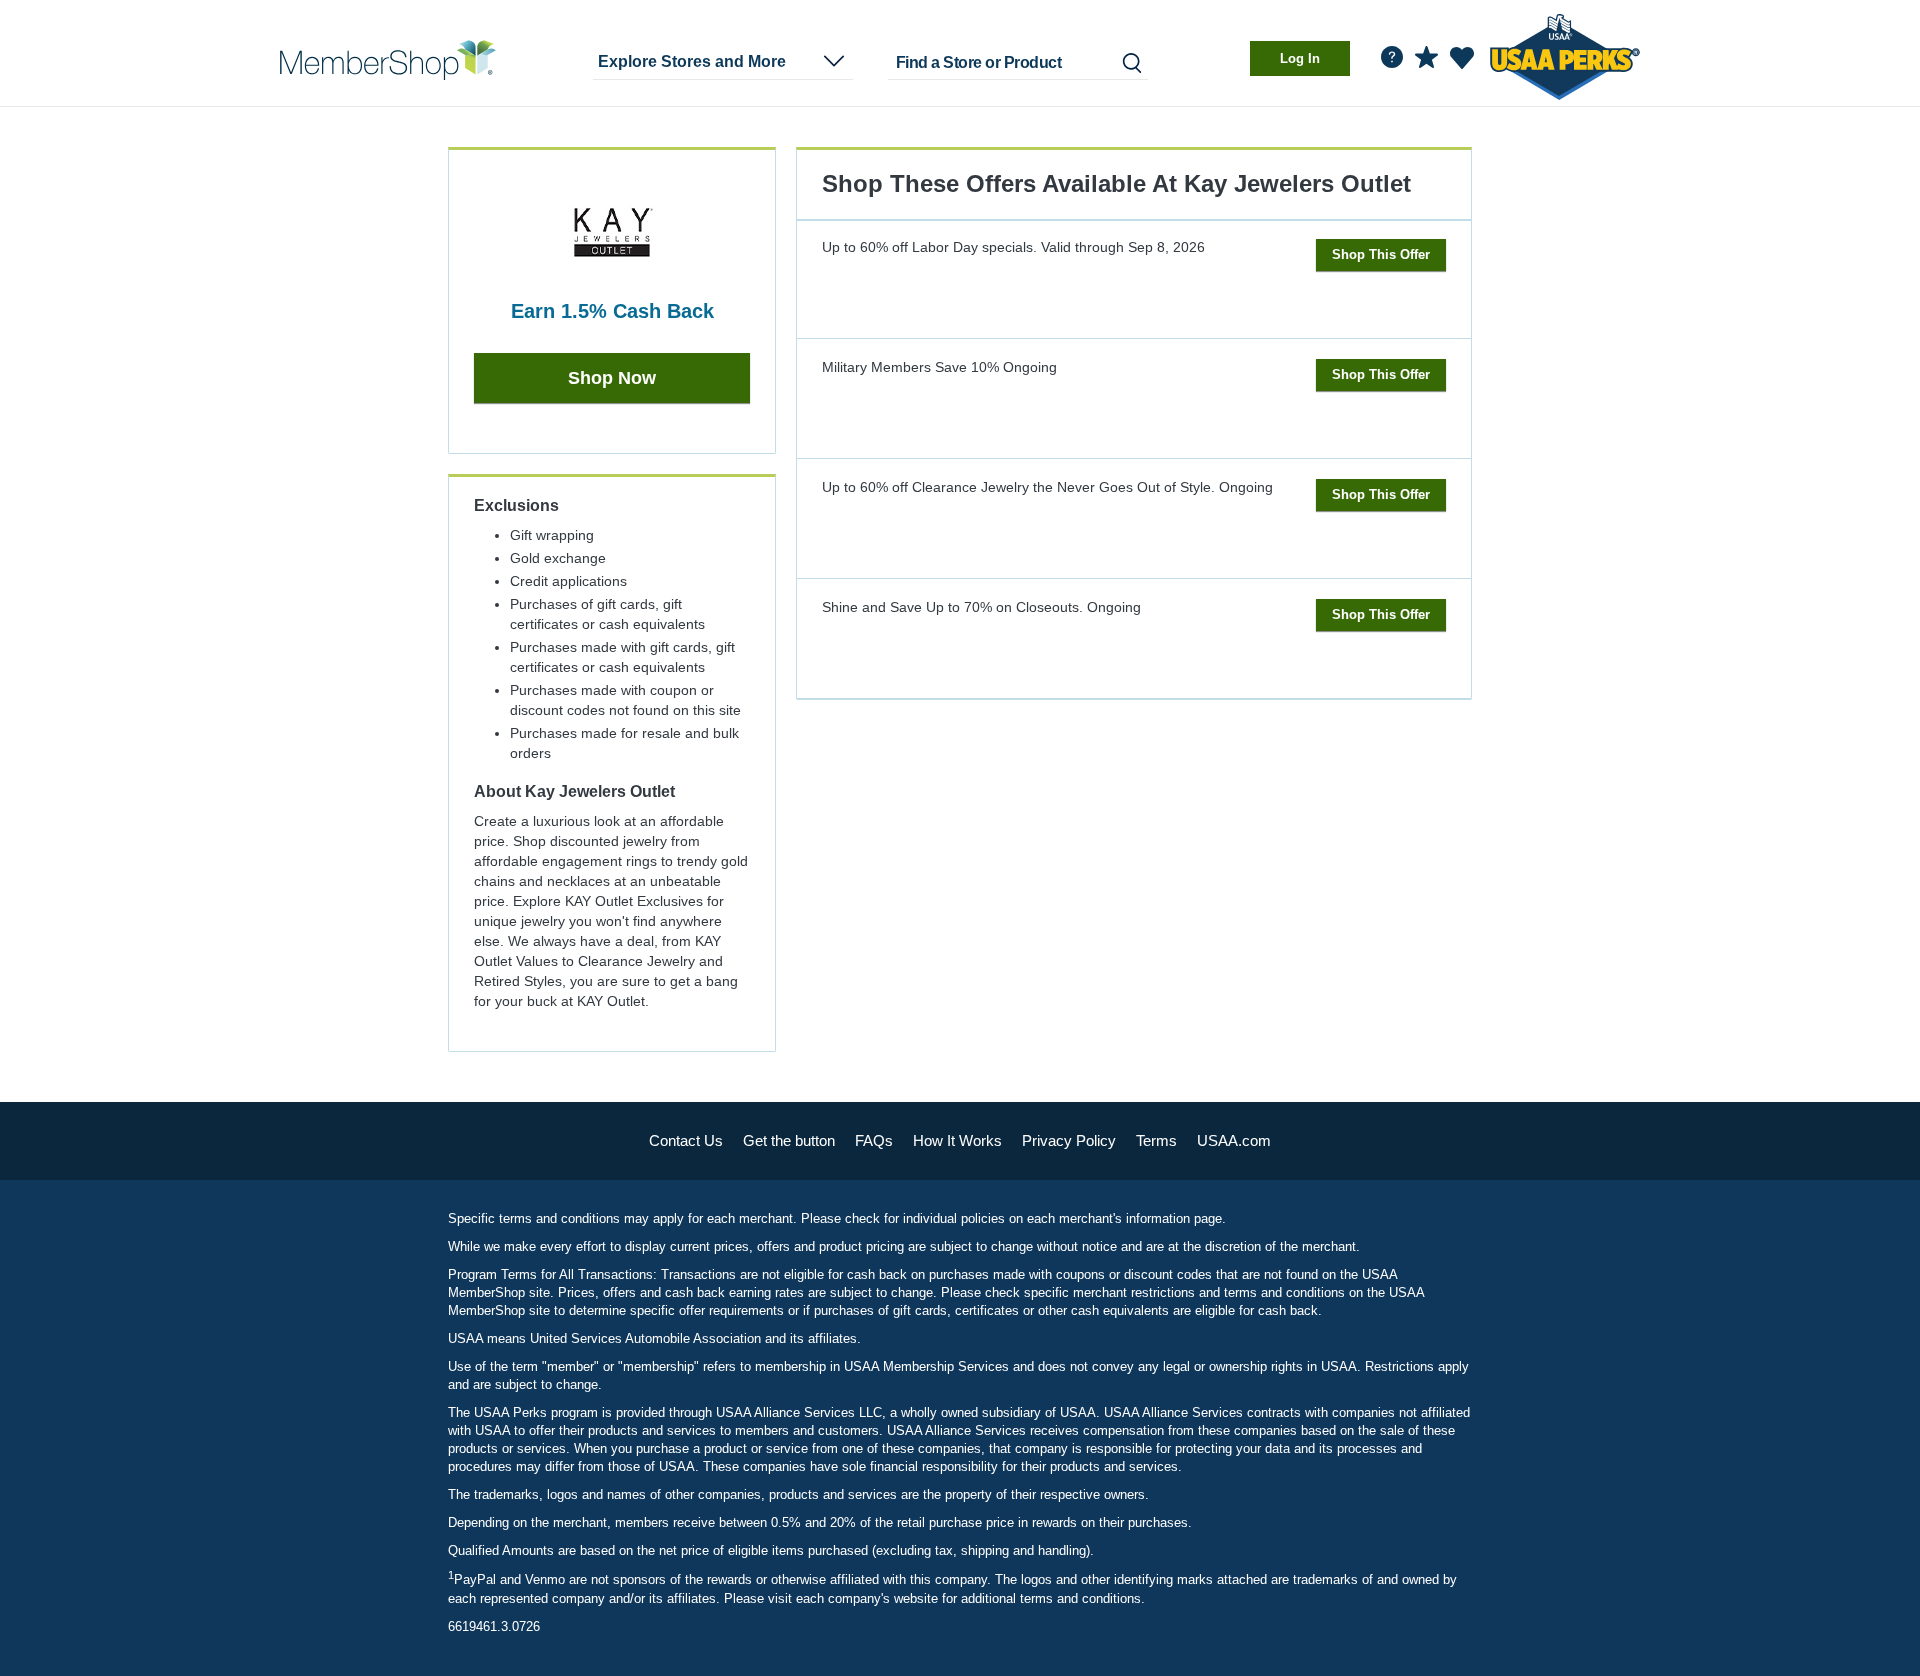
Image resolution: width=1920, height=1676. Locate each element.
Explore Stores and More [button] (692, 61)
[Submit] (1130, 62)
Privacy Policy (1069, 1140)
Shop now (612, 378)
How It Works (957, 1140)
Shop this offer (1381, 254)
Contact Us (686, 1140)
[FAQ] (1392, 57)
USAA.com (1234, 1140)
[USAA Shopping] (388, 60)
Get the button (789, 1140)
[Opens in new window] (1565, 53)
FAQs (874, 1140)
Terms (1156, 1140)
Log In (1300, 58)
